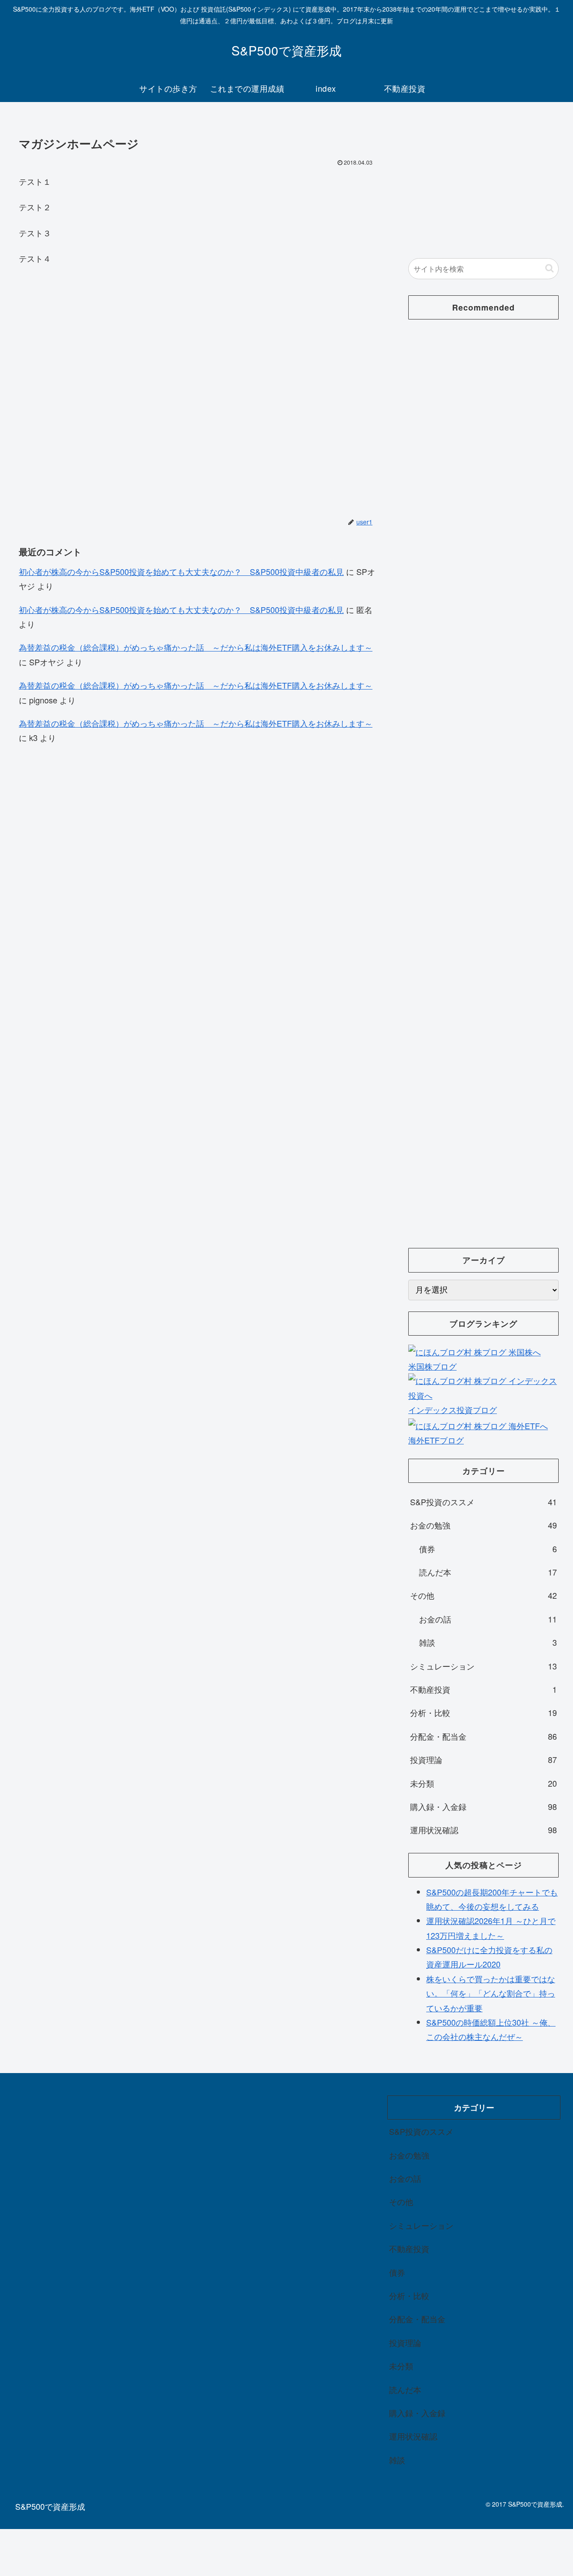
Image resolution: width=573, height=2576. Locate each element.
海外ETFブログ (436, 1440)
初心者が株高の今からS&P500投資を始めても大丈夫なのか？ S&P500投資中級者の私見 (181, 571)
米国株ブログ (432, 1366)
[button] (549, 268)
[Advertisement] (198, 384)
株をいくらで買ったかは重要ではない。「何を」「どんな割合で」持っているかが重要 (491, 1993)
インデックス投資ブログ (453, 1409)
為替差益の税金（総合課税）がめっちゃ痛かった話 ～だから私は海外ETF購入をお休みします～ (196, 647)
